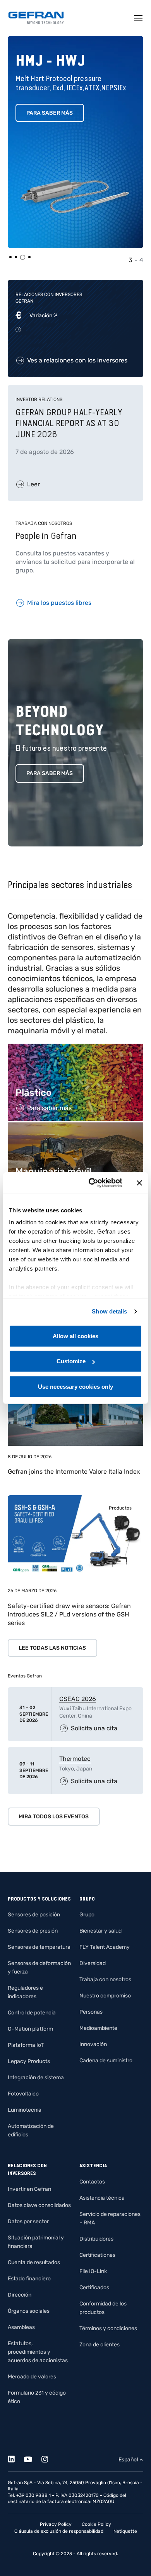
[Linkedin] (16, 2458)
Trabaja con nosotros (105, 1979)
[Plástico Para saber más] (75, 1048)
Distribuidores (96, 2239)
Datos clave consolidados (39, 2205)
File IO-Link (93, 2271)
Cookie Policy (96, 2524)
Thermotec (75, 1759)
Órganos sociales (29, 2311)
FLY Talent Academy (105, 1947)
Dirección (20, 2295)
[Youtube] (32, 2458)
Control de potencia (32, 2013)
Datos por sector (28, 2221)
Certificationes (97, 2255)
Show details (109, 1311)
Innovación (93, 2044)
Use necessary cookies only (75, 1386)
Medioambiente (98, 2028)
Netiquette (125, 2531)
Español (128, 2460)
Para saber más (50, 113)
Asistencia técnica (102, 2198)
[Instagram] (49, 2458)
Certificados (94, 2287)
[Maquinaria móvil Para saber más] (75, 1126)
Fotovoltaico (23, 2094)
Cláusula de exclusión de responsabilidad (59, 2531)
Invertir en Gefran (29, 2189)
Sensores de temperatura (39, 1947)
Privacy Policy (56, 2524)
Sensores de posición (34, 1915)
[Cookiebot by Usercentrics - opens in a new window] (92, 1183)
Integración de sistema (36, 2078)
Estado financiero (29, 2279)
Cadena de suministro (106, 2061)
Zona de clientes (100, 2345)
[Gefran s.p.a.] (36, 18)
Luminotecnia (25, 2110)
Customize (71, 1361)
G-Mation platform (30, 2029)
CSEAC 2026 (78, 1699)
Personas (91, 2012)
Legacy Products (29, 2061)
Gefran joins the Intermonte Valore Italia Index (74, 1472)
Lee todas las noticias (52, 1648)
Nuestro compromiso (105, 1996)
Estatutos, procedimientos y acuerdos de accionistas (38, 2352)
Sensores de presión (33, 1931)
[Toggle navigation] (139, 18)
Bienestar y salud (100, 1931)
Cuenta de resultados (34, 2262)
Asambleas (21, 2327)
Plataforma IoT (26, 2045)
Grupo (87, 1915)
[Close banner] (139, 1183)
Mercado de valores (32, 2377)
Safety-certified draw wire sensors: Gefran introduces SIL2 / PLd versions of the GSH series (69, 1614)
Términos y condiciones (108, 2328)
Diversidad (93, 1963)
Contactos (92, 2182)
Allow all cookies (75, 1336)
